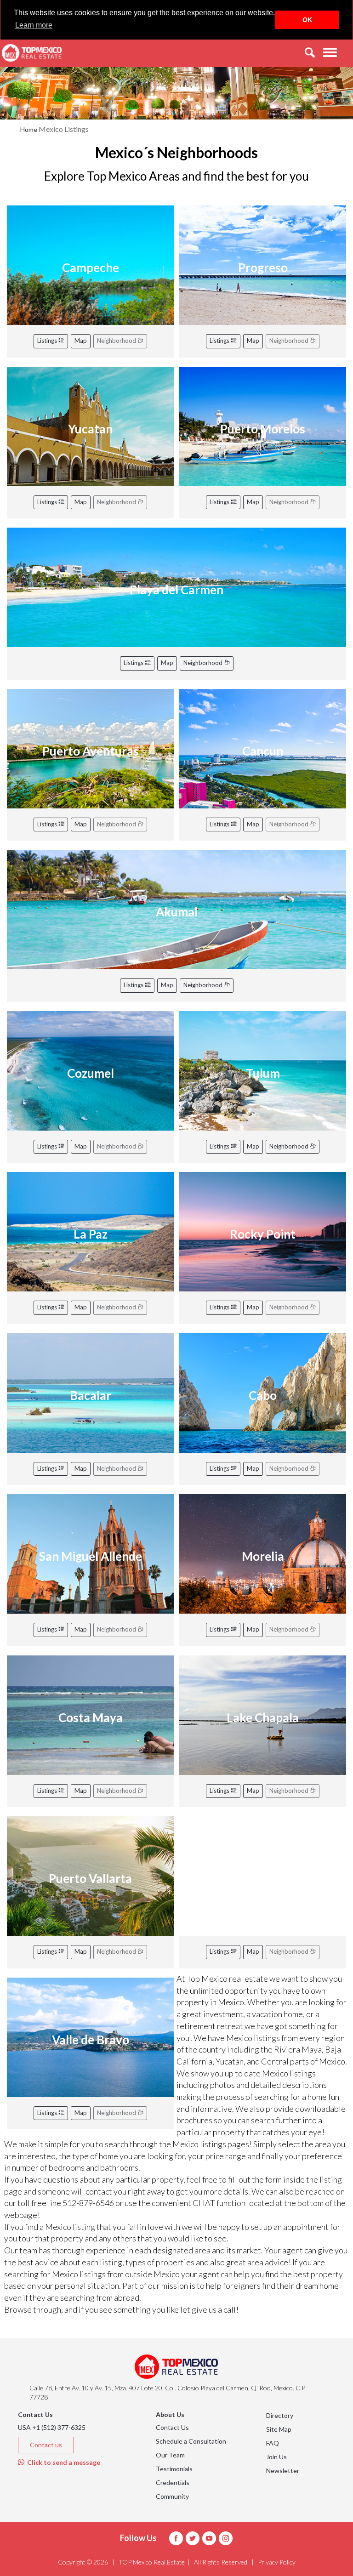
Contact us (46, 2445)
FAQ (273, 2443)
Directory (280, 2415)
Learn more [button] (34, 25)
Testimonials (174, 2469)
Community (172, 2496)
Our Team (170, 2455)
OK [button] (307, 20)
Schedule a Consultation (191, 2441)
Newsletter (283, 2471)
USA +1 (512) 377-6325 (52, 2427)
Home (29, 129)
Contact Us (172, 2427)
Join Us (276, 2457)
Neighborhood (204, 663)
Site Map (279, 2429)
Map (81, 341)
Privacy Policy (277, 2562)
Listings (48, 341)
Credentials (173, 2482)
